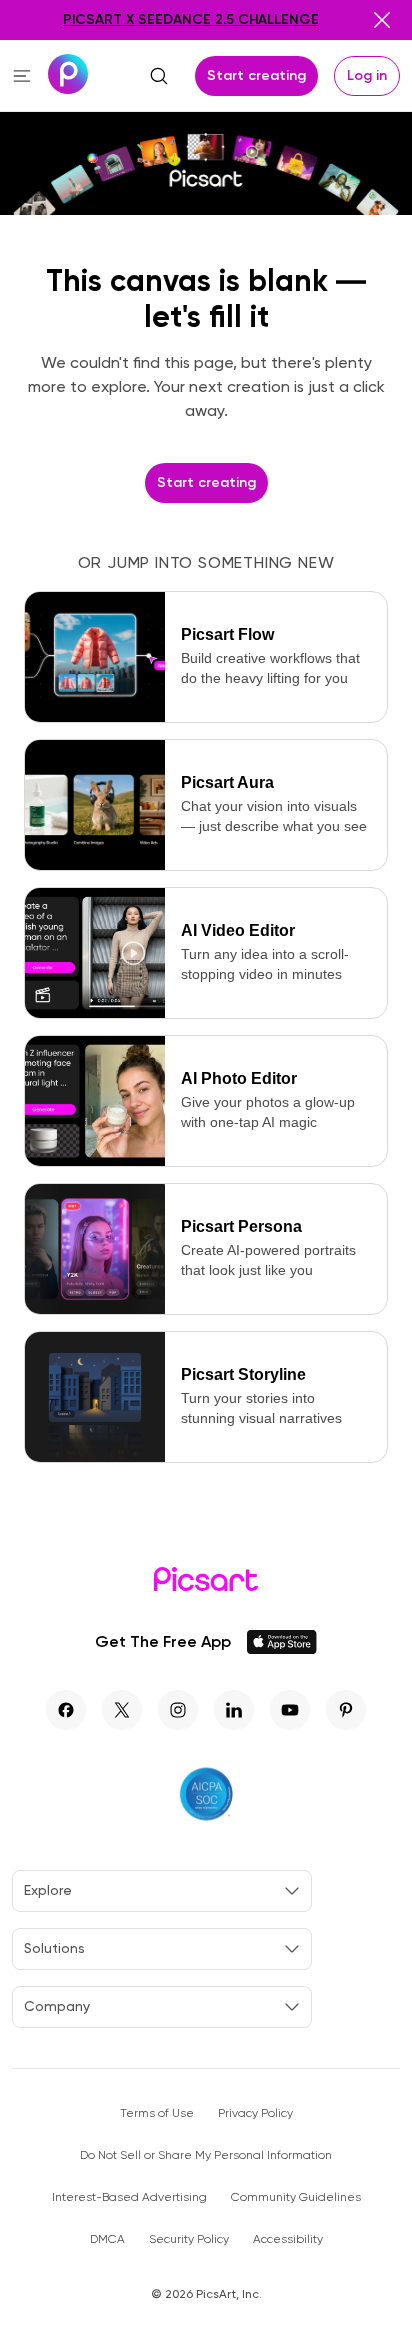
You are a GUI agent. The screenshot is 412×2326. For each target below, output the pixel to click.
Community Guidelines (296, 2197)
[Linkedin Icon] (234, 1710)
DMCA (107, 2239)
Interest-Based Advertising (129, 2197)
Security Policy (189, 2239)
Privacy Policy (255, 2113)
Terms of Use (157, 2113)
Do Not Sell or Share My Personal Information (206, 2155)
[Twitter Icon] (122, 1710)
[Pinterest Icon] (346, 1710)
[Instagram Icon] (178, 1710)
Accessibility (288, 2239)
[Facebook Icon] (66, 1710)
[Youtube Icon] (290, 1710)
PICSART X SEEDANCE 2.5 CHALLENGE (191, 19)
